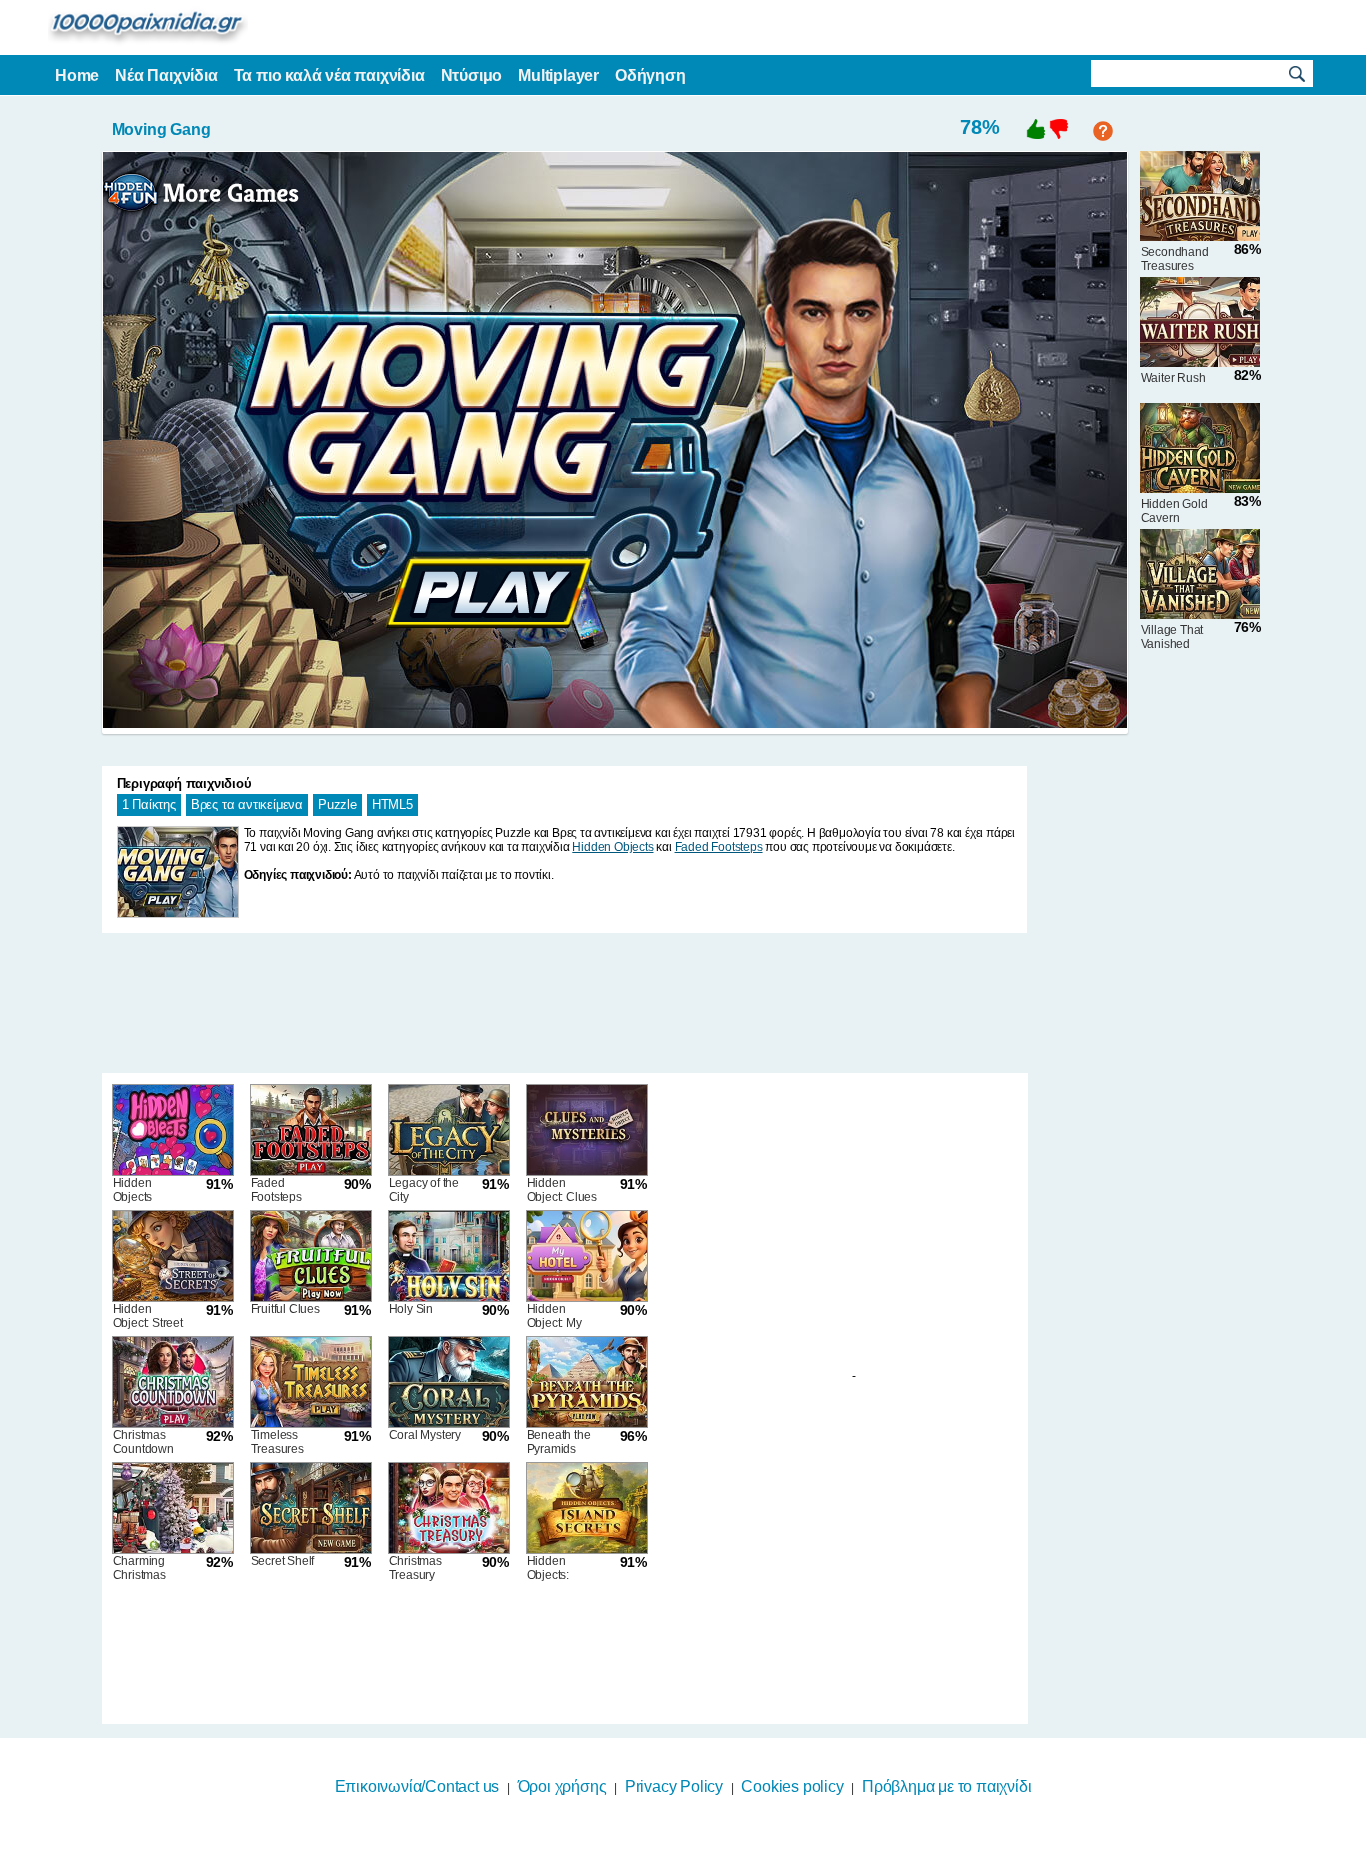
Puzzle (337, 804)
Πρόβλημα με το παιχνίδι (946, 1786)
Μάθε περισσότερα (670, 1843)
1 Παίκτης (149, 804)
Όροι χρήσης (562, 1786)
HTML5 (392, 804)
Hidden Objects (612, 847)
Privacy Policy (674, 1786)
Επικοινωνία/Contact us (417, 1786)
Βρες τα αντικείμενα (247, 804)
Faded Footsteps (719, 847)
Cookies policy (792, 1786)
